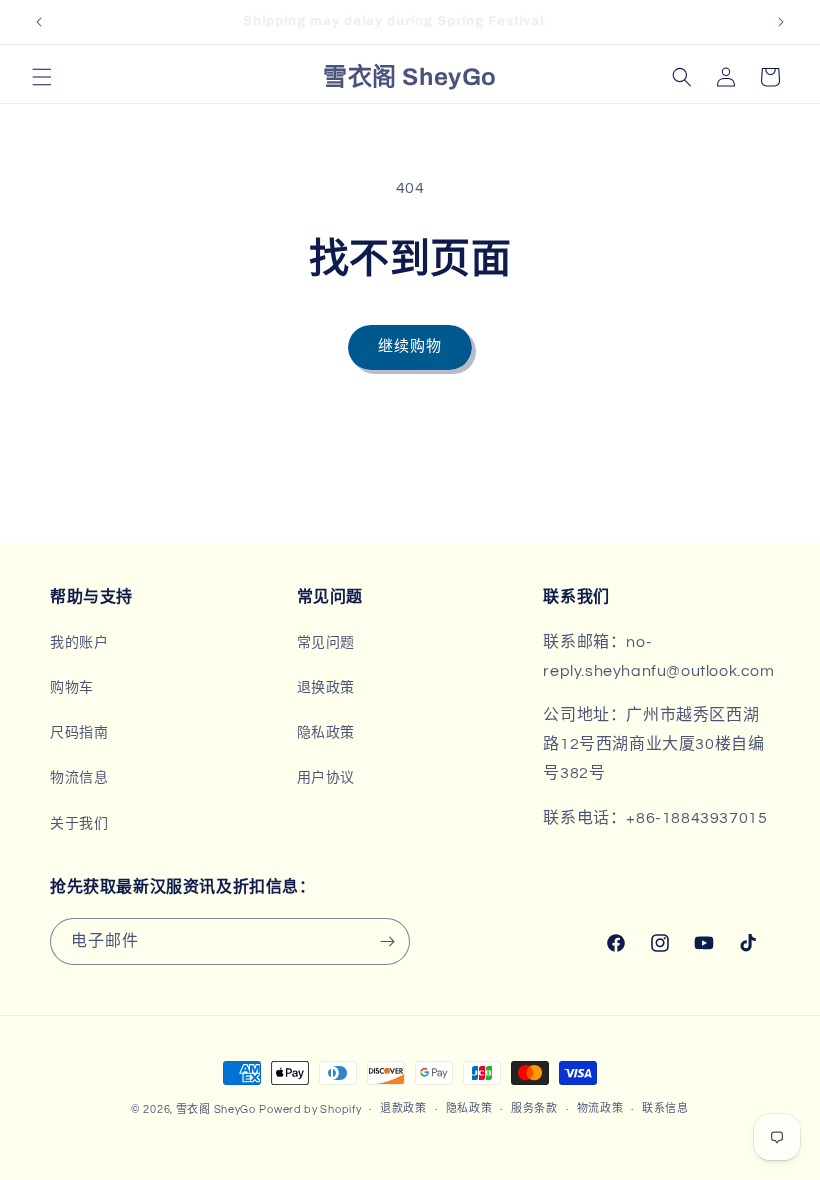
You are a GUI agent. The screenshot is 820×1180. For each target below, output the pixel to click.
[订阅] (387, 941)
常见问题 (326, 643)
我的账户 (79, 643)
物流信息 (79, 778)
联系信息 (665, 1108)
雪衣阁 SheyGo (216, 1109)
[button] (42, 77)
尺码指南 (79, 733)
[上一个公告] (39, 22)
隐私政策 (326, 733)
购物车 (72, 688)
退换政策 (326, 688)
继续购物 (410, 346)
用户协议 (326, 778)
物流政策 (600, 1108)
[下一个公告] (781, 22)
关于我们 (79, 824)
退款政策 (403, 1108)
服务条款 (534, 1108)
